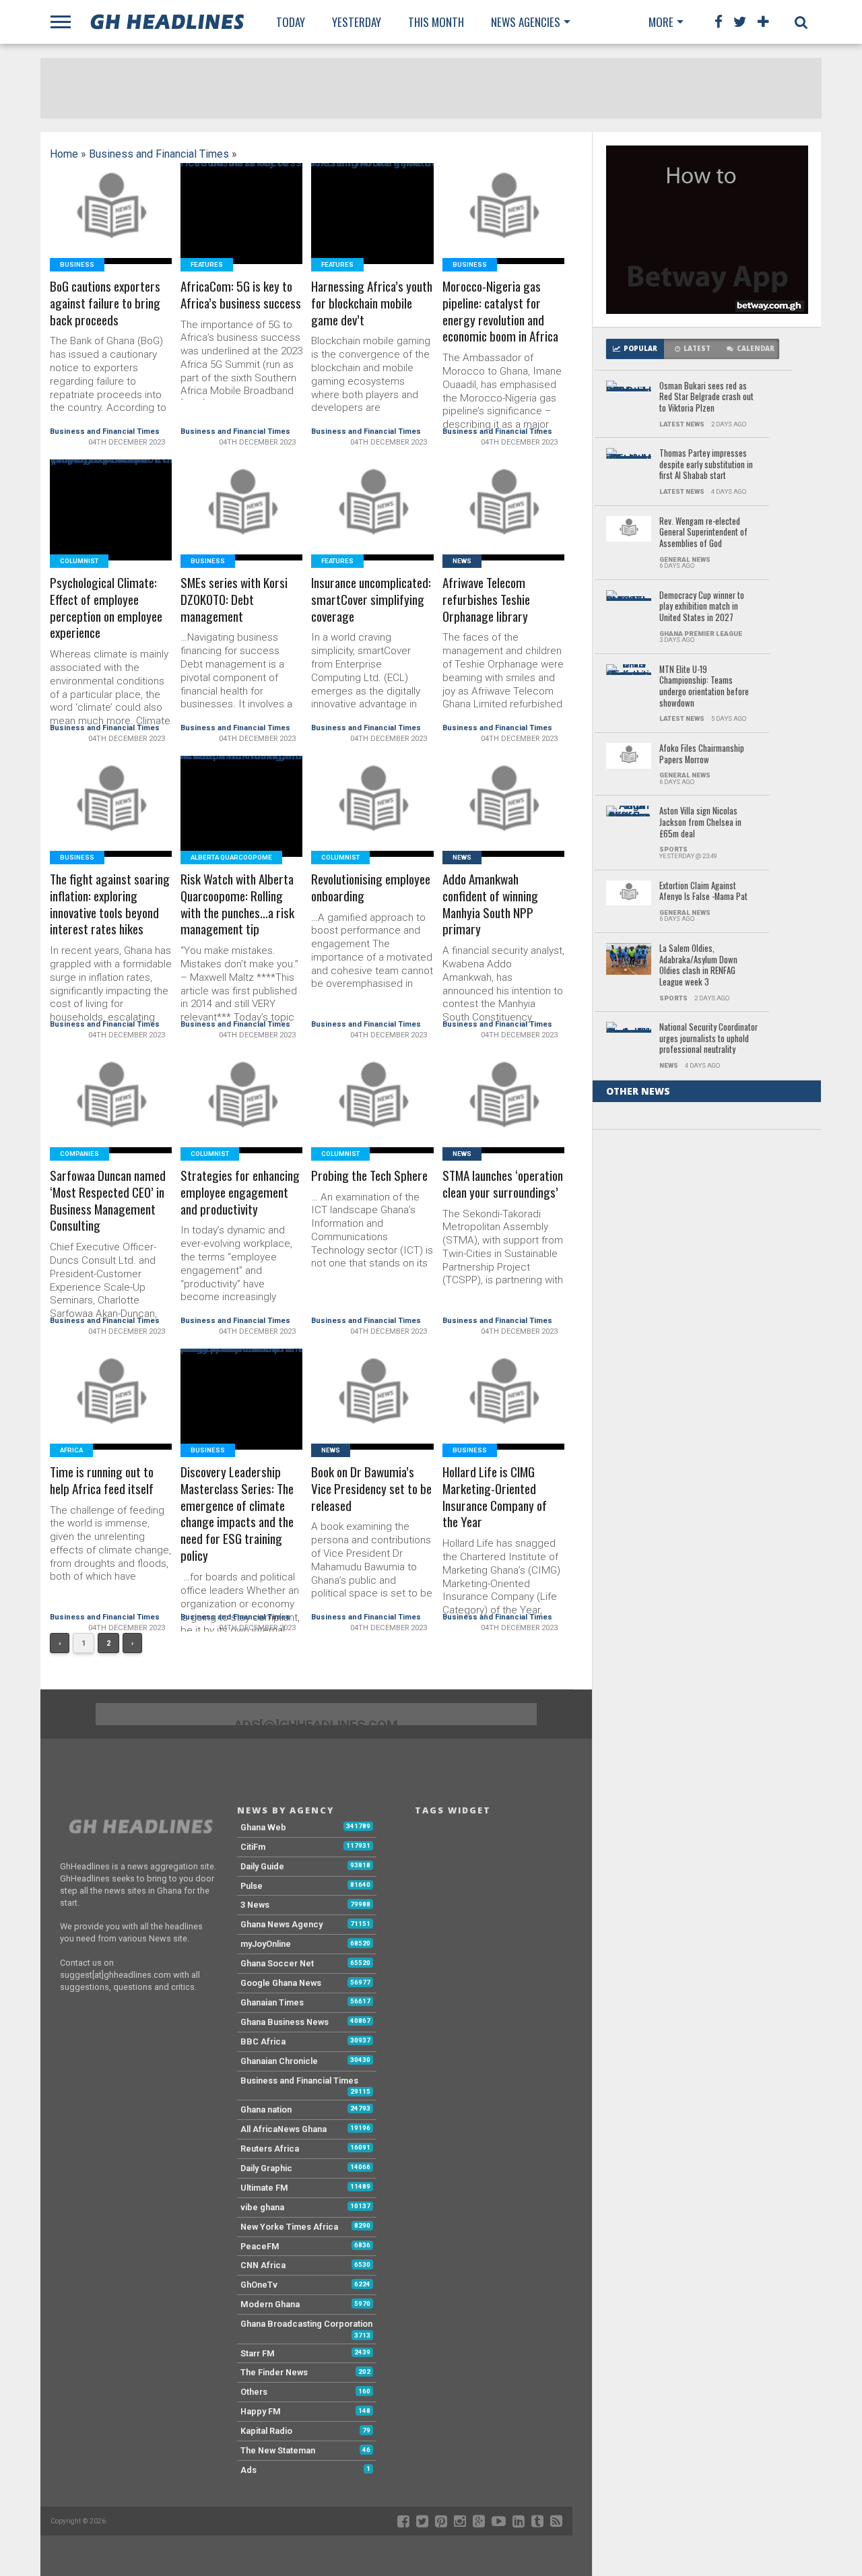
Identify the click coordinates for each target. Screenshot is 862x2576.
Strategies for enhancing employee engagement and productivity (240, 1193)
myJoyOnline (266, 1944)
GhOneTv (259, 2285)
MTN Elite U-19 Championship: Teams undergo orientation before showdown (704, 687)
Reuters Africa (270, 2149)
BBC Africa (263, 2041)
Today (291, 22)
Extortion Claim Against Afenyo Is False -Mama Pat (703, 892)
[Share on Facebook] (82, 230)
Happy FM (261, 2411)
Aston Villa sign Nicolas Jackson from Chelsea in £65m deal (700, 823)
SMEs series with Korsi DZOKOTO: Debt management (234, 600)
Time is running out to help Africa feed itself (102, 1481)
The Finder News (274, 2372)
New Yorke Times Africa (289, 2227)
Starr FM (258, 2353)
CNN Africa (263, 2265)
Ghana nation (266, 2110)
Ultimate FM (264, 2188)
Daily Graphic (266, 2168)
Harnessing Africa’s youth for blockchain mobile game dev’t (372, 303)
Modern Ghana (270, 2304)
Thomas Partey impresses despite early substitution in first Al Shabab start (706, 465)
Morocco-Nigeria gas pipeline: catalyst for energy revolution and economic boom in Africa (500, 312)
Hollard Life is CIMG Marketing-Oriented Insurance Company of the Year (495, 1498)
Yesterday (357, 22)
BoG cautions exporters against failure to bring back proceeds (105, 303)
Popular (640, 349)
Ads (248, 2470)
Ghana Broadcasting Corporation (306, 2324)
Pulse (252, 1886)
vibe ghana (262, 2207)
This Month (436, 22)
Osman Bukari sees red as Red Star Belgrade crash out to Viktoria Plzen (706, 397)
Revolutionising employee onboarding (371, 888)
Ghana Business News (285, 2022)
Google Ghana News (281, 1983)
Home (64, 154)
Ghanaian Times (272, 2002)
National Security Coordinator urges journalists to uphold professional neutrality (708, 1039)
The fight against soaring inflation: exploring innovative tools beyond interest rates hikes (110, 905)
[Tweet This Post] (111, 230)
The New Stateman (278, 2450)
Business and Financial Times (159, 154)
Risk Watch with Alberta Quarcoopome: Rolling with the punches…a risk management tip (237, 905)
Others (254, 2392)
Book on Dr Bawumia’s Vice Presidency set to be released (371, 1489)
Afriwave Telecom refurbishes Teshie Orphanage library (486, 600)
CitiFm (253, 1847)
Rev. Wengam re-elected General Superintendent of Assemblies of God (703, 533)
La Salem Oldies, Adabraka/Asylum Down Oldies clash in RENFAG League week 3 (698, 966)
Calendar (756, 349)
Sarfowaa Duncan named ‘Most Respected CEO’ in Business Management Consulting (108, 1201)
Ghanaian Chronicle (279, 2061)
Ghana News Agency (281, 1924)
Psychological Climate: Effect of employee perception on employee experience (106, 608)
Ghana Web (263, 1827)
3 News (255, 1905)
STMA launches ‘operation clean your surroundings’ (503, 1184)
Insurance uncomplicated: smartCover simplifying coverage (371, 600)
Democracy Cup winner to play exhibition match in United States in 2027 (702, 607)
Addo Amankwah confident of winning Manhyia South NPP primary (490, 905)
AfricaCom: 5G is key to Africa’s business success (241, 295)
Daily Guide (262, 1866)
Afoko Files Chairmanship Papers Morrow (702, 754)
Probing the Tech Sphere (369, 1176)
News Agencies (526, 22)
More (661, 22)
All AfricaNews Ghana (284, 2129)
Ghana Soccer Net (277, 1963)
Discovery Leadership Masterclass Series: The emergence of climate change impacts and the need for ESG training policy (237, 1514)
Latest (697, 349)
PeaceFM (260, 2246)
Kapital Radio (266, 2431)
